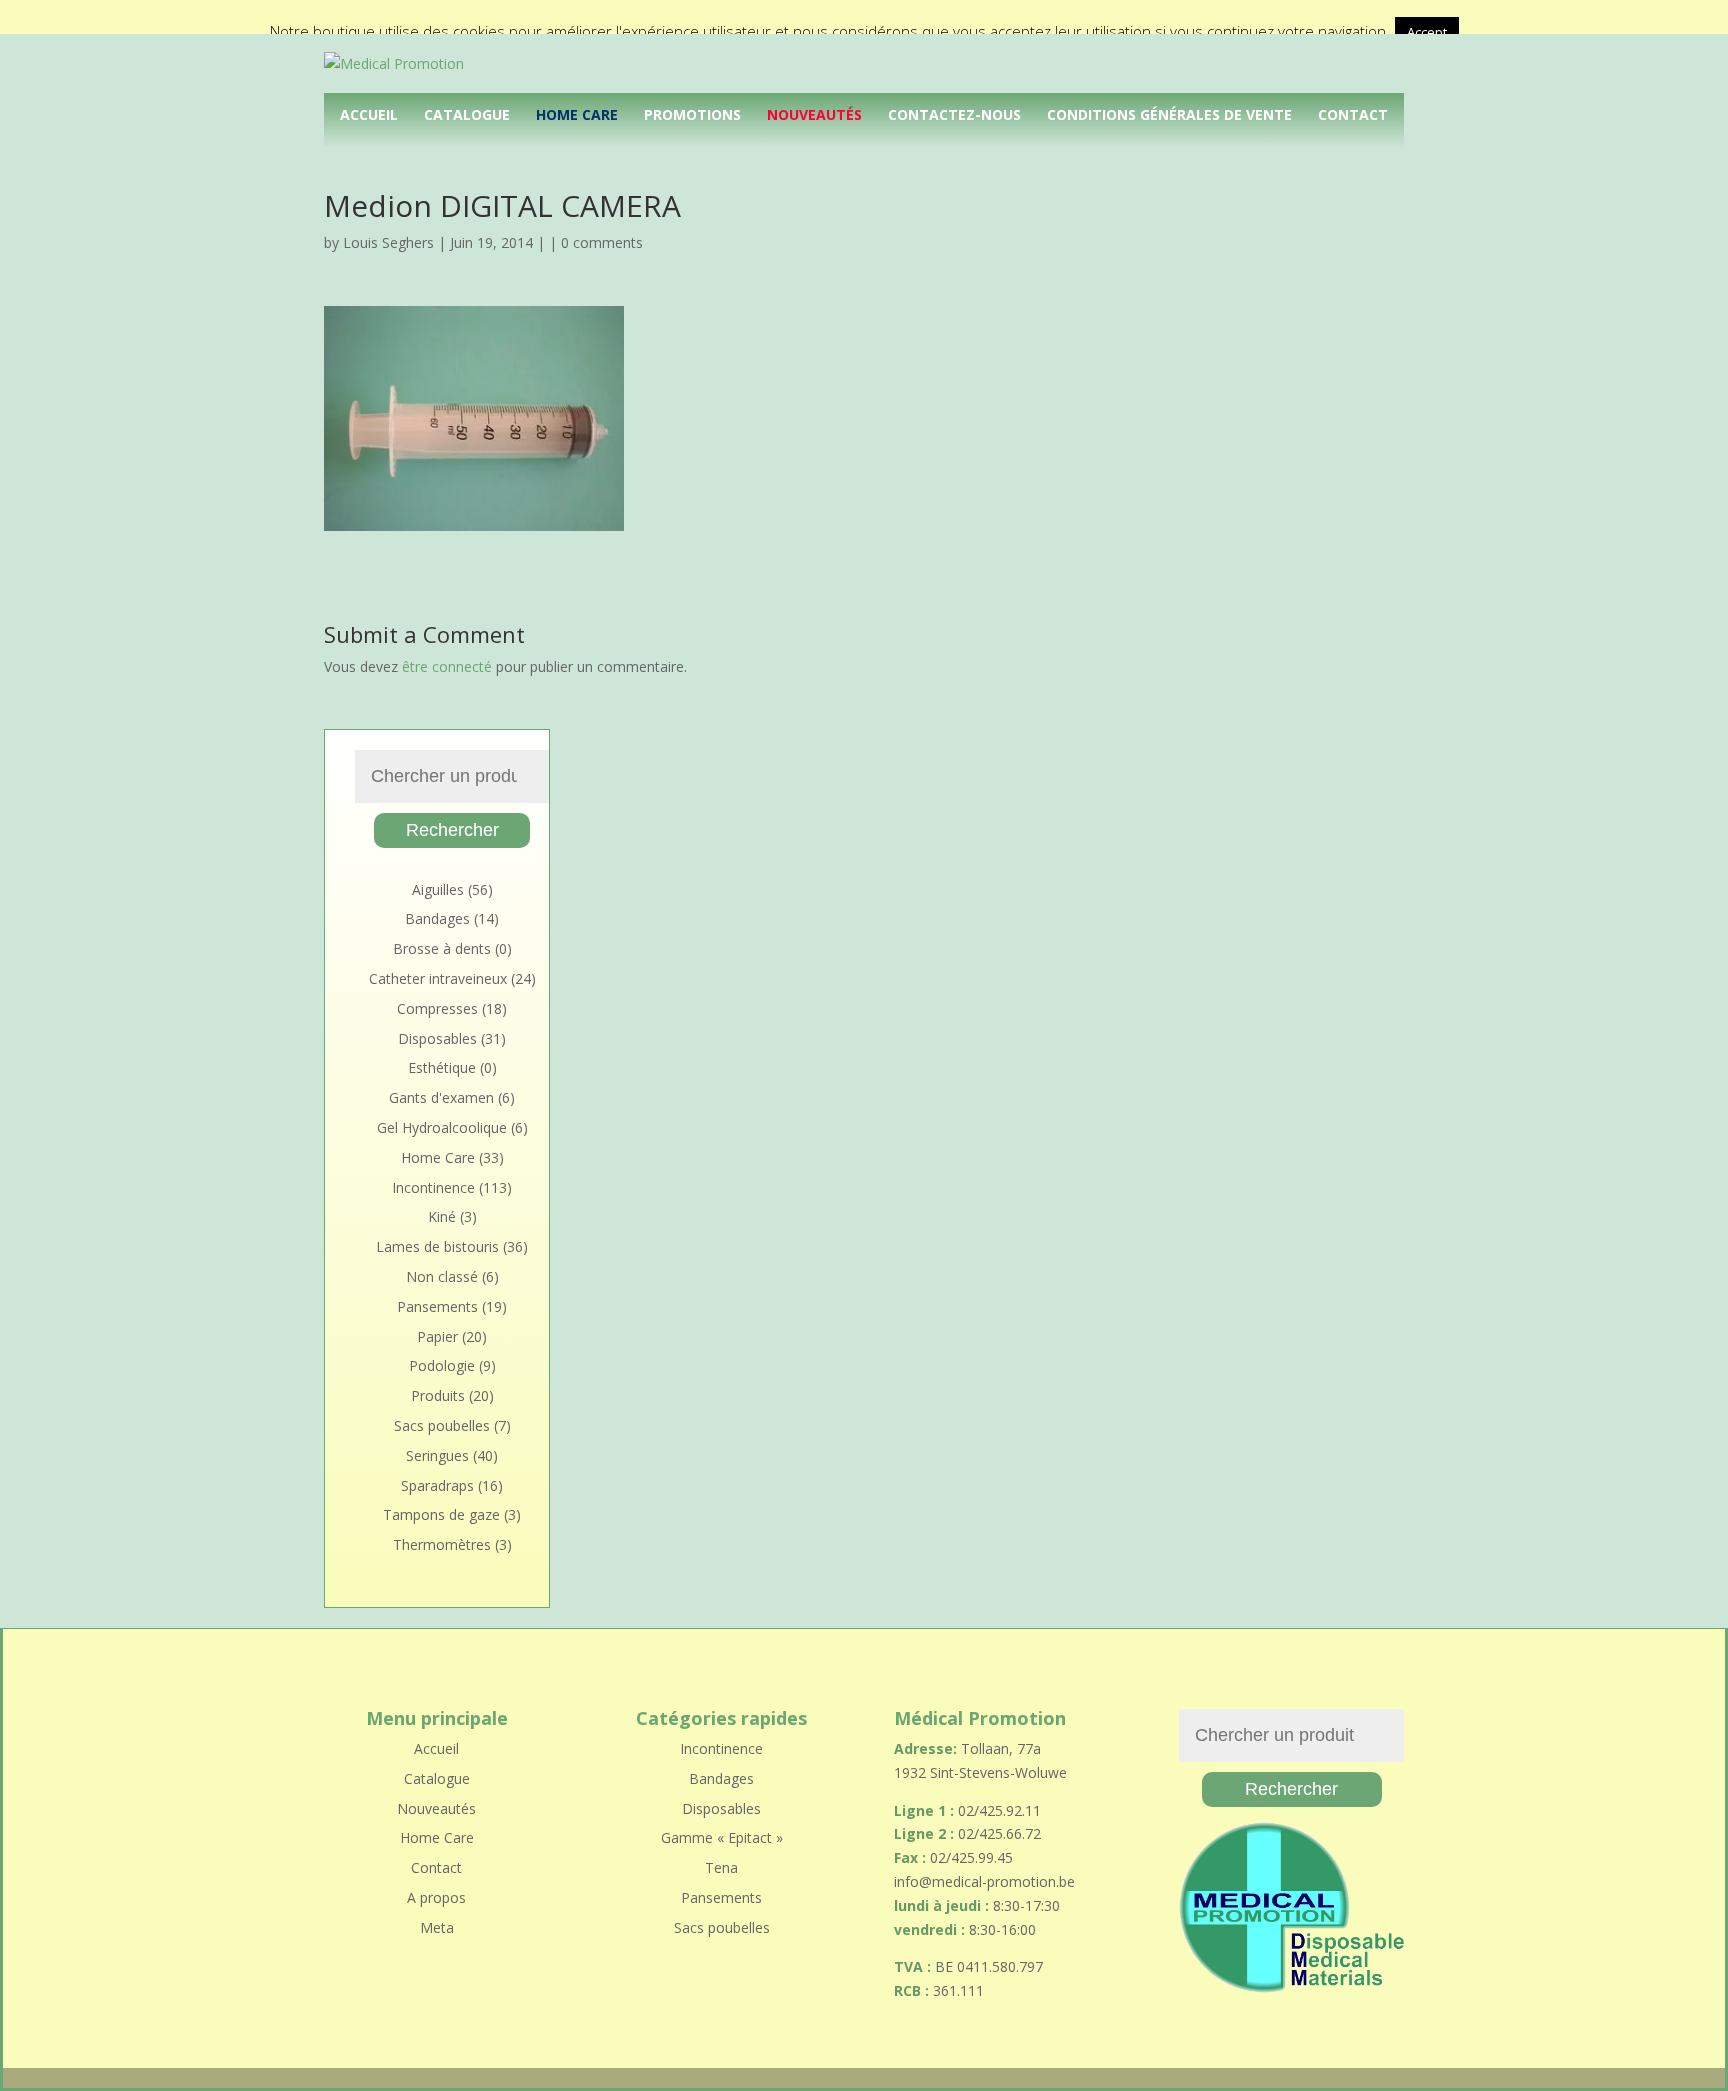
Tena (721, 1867)
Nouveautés (814, 114)
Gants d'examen (441, 1097)
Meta (437, 1927)
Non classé (442, 1276)
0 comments (602, 242)
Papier (437, 1336)
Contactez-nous (954, 114)
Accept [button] (1427, 32)
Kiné (442, 1216)
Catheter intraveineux (438, 978)
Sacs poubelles (442, 1425)
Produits (438, 1395)
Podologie (442, 1365)
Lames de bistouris (437, 1246)
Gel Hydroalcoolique (442, 1127)
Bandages (437, 918)
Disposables (437, 1038)
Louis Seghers (388, 242)
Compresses (437, 1008)
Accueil (369, 114)
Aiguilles (438, 889)
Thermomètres (442, 1544)
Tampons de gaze (441, 1514)
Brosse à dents (442, 948)
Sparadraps (437, 1485)
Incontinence (433, 1187)
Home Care (577, 114)
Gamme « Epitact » (722, 1837)
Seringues (437, 1455)
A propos (436, 1897)
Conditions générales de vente (1169, 114)
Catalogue (467, 114)
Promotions (692, 114)
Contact (1353, 114)
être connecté (447, 666)
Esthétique (442, 1067)
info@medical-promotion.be (984, 1881)
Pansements (437, 1306)
